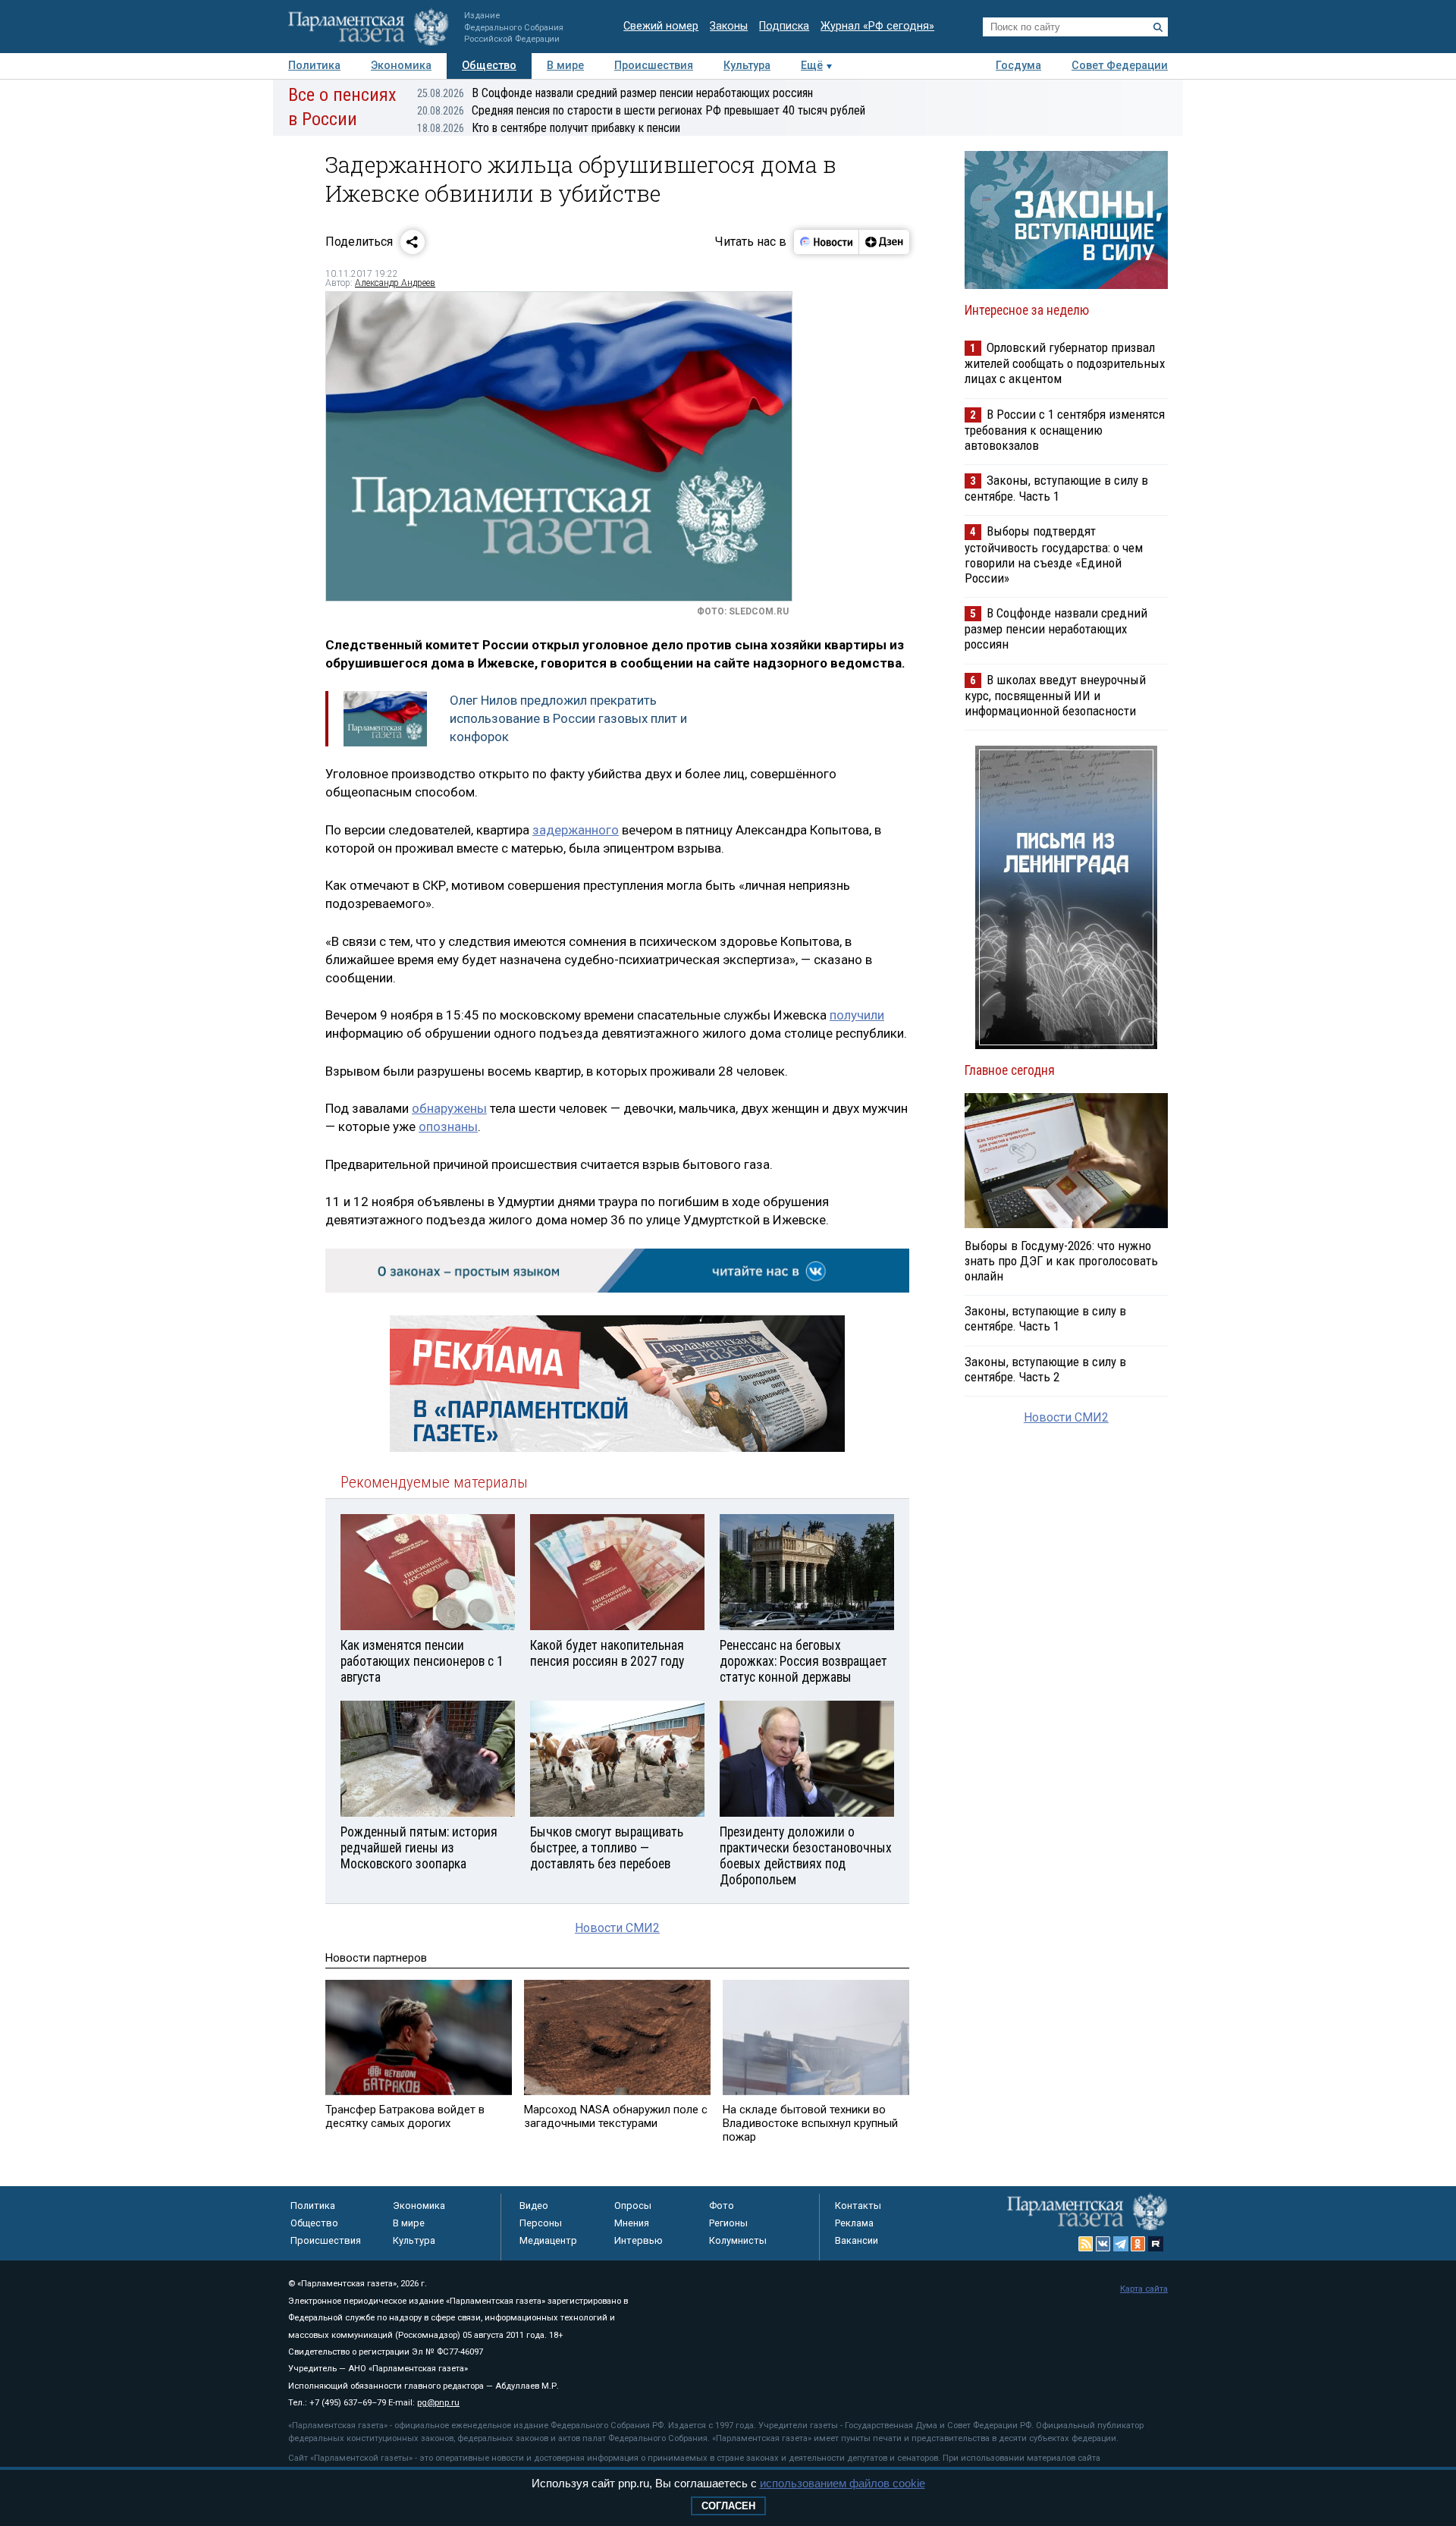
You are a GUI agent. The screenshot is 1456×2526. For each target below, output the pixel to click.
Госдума (1018, 66)
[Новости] (827, 242)
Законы (729, 26)
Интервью (639, 2240)
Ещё (812, 66)
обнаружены (449, 1108)
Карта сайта (1144, 2289)
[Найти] (1158, 27)
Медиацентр (548, 2240)
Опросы (633, 2206)
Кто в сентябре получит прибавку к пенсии (549, 128)
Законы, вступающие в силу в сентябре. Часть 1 (1056, 488)
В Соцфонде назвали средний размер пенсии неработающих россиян (615, 93)
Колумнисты (738, 2240)
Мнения (632, 2223)
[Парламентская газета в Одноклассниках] (1138, 2244)
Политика (314, 66)
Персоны (541, 2223)
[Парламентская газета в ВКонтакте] (1103, 2244)
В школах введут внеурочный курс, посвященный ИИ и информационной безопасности (1055, 695)
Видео (534, 2206)
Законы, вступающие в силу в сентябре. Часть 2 (1045, 1369)
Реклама (854, 2223)
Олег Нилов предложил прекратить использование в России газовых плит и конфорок (568, 718)
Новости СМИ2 (617, 1928)
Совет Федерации (1120, 66)
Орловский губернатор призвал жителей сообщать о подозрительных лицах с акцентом (1065, 363)
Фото (722, 2206)
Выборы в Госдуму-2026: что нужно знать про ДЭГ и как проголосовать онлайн (1061, 1261)
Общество (489, 66)
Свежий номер (661, 26)
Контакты (858, 2206)
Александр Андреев (395, 283)
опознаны (448, 1126)
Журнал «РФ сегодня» (877, 26)
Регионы (728, 2223)
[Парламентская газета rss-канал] (1086, 2244)
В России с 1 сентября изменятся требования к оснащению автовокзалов (1065, 430)
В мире (565, 66)
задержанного (576, 830)
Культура (747, 66)
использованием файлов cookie (843, 2483)
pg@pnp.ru (438, 2403)
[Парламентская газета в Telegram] (1121, 2244)
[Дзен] (884, 242)
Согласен (728, 2506)
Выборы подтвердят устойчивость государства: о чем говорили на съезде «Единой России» (1054, 554)
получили (857, 1015)
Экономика (401, 66)
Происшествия (654, 66)
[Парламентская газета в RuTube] (1156, 2244)
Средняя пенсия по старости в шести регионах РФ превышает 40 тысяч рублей (641, 110)
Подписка (784, 26)
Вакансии (857, 2240)
